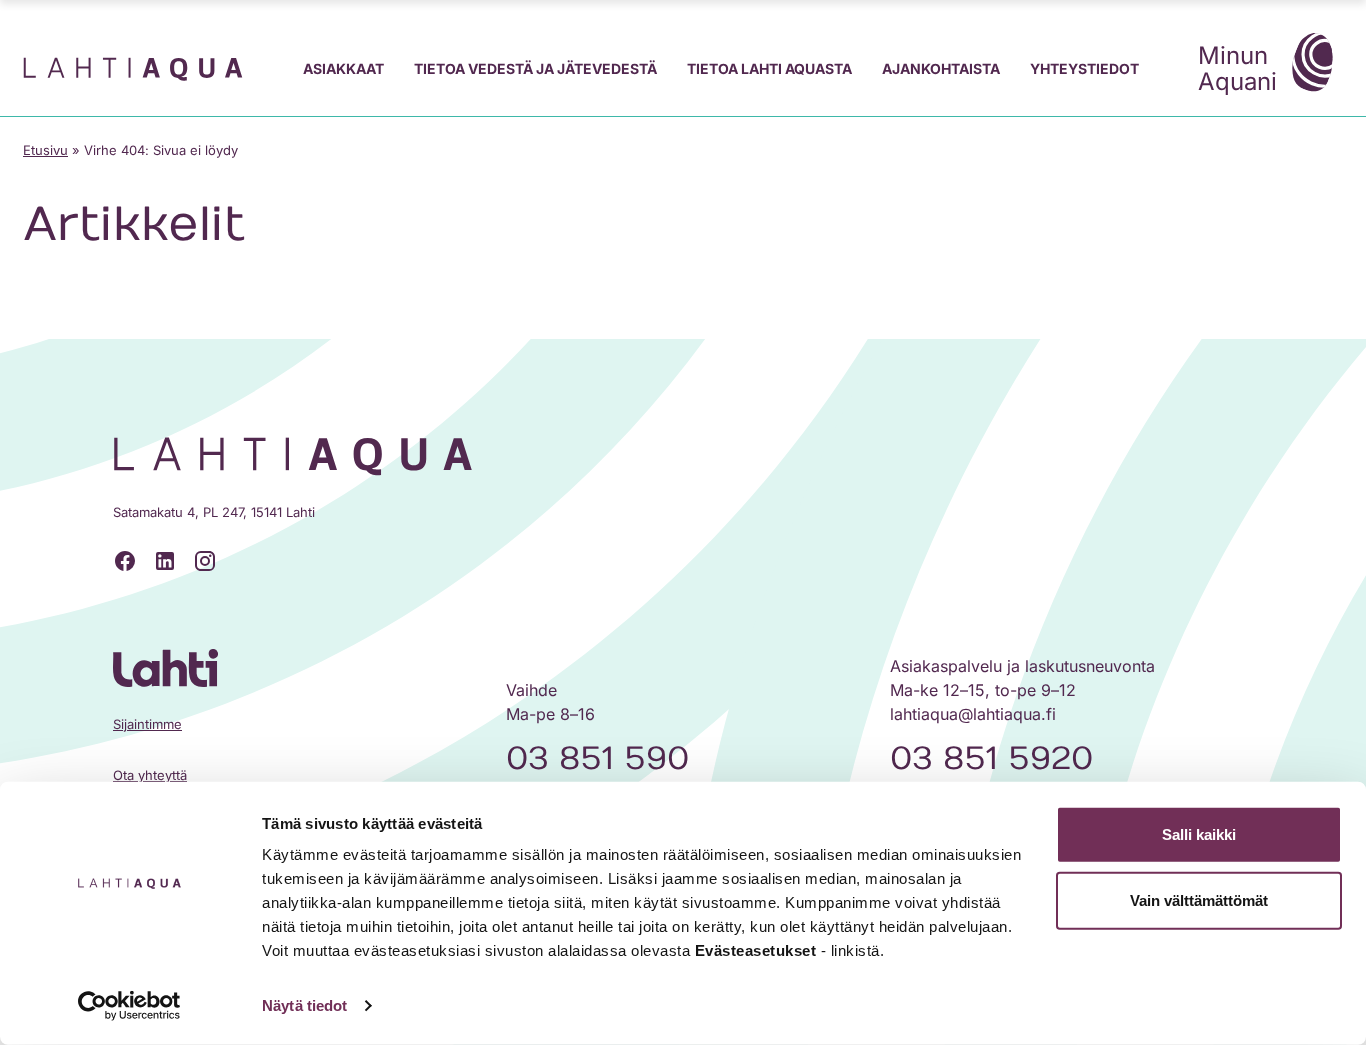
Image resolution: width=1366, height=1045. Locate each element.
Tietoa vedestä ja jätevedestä (535, 68)
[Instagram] (205, 561)
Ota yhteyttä (150, 775)
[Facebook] (125, 561)
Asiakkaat (343, 68)
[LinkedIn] (165, 561)
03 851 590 (597, 759)
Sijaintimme (147, 724)
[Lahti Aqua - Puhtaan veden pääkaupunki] (133, 69)
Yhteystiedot (1084, 68)
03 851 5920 (991, 759)
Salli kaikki (1199, 834)
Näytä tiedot (304, 1005)
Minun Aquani (1237, 68)
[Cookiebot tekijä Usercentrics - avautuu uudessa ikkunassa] (129, 1006)
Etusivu (45, 150)
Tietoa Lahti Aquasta (769, 68)
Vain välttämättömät (1199, 899)
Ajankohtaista (941, 68)
